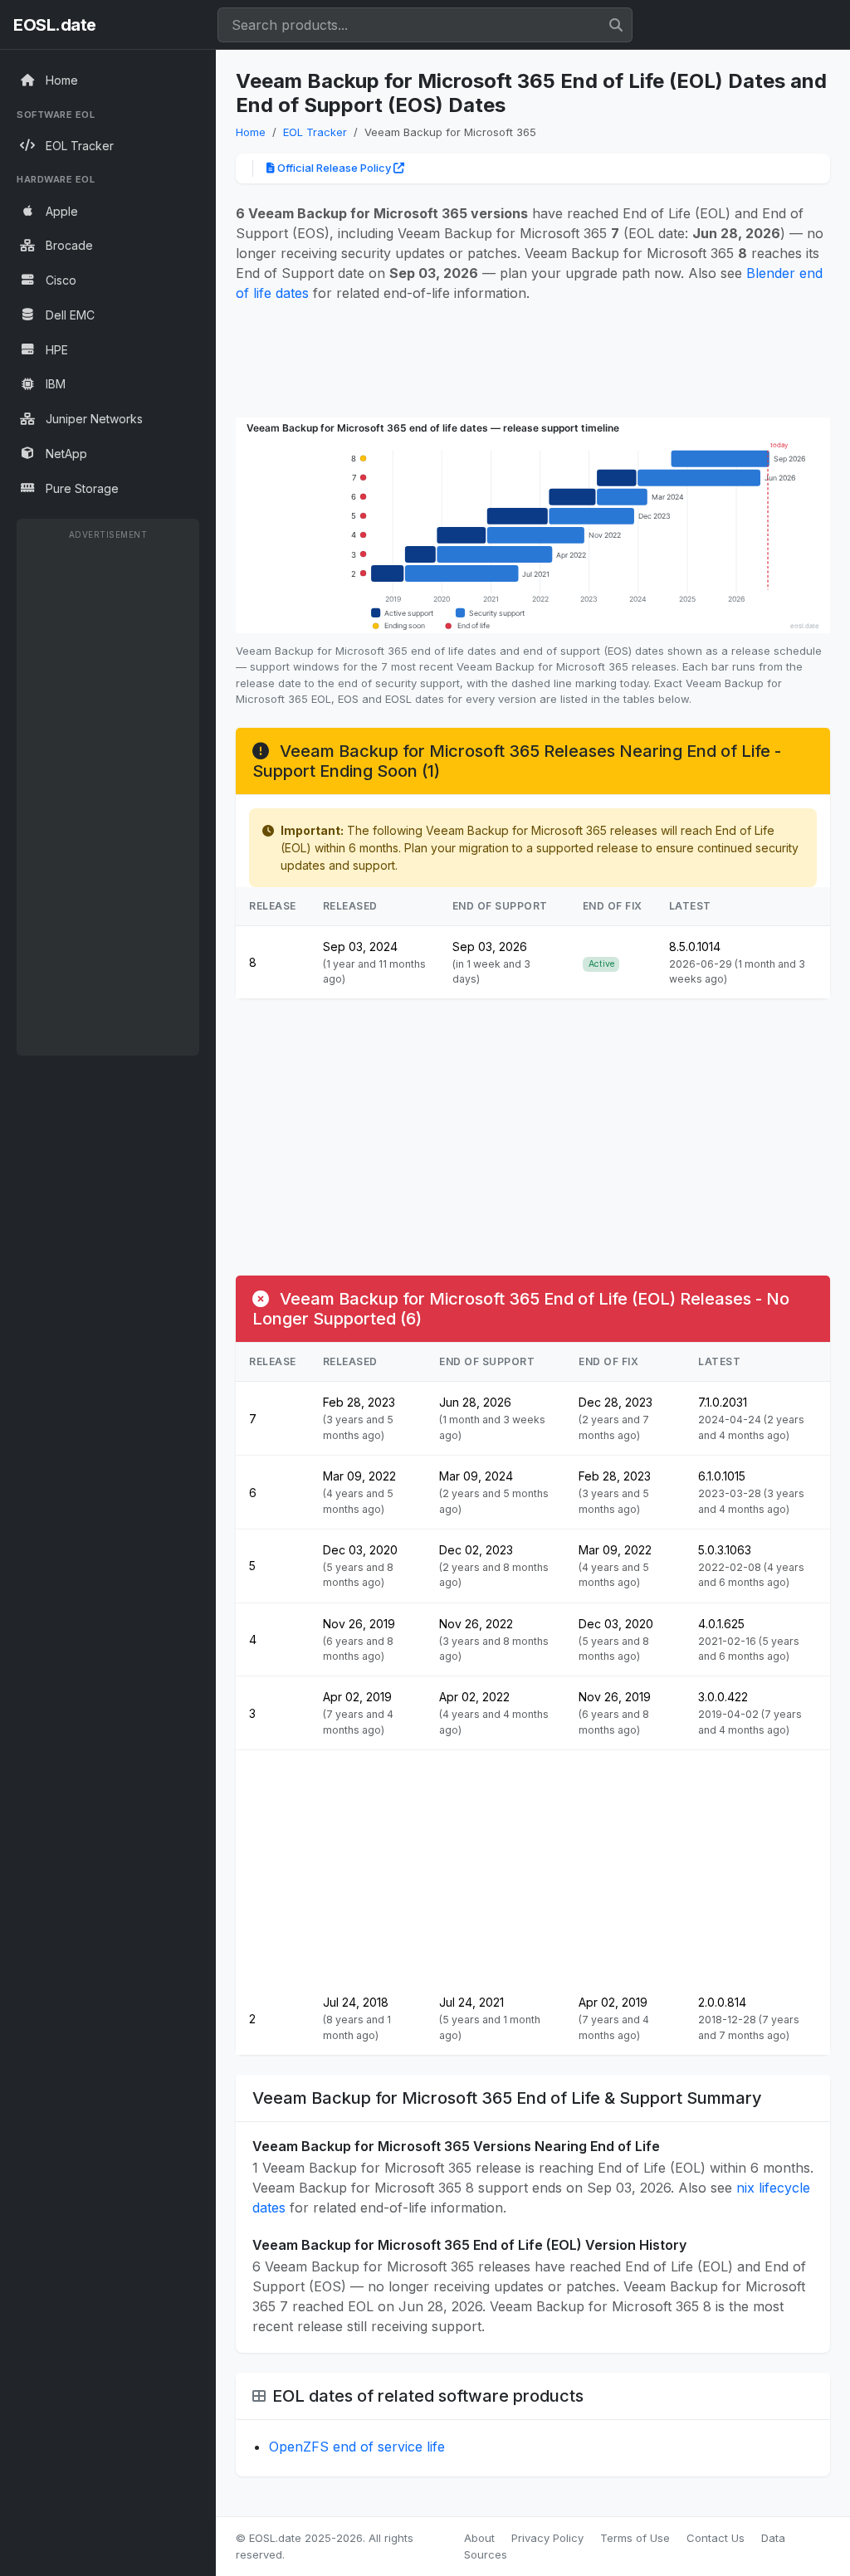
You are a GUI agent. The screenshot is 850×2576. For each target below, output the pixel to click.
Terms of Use (635, 2538)
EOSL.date (55, 25)
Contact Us (716, 2538)
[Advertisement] (108, 797)
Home (251, 132)
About (479, 2538)
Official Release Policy (334, 168)
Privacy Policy (547, 2538)
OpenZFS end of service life (357, 2447)
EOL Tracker (315, 132)
